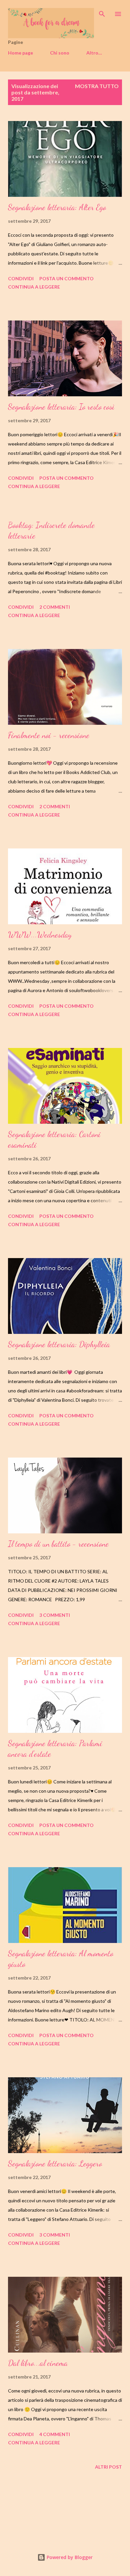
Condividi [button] (21, 278)
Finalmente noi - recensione (49, 735)
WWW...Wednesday (40, 935)
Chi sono (60, 53)
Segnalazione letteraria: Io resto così (61, 407)
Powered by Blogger (69, 2557)
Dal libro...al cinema (38, 2363)
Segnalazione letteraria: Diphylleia (59, 1344)
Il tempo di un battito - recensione (58, 1544)
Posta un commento (66, 278)
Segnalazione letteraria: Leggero (55, 2164)
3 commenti (55, 1615)
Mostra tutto (97, 86)
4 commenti (55, 2434)
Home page (20, 53)
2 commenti (55, 607)
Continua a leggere (34, 287)
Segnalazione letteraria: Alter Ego (57, 207)
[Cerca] (102, 12)
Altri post (108, 2467)
